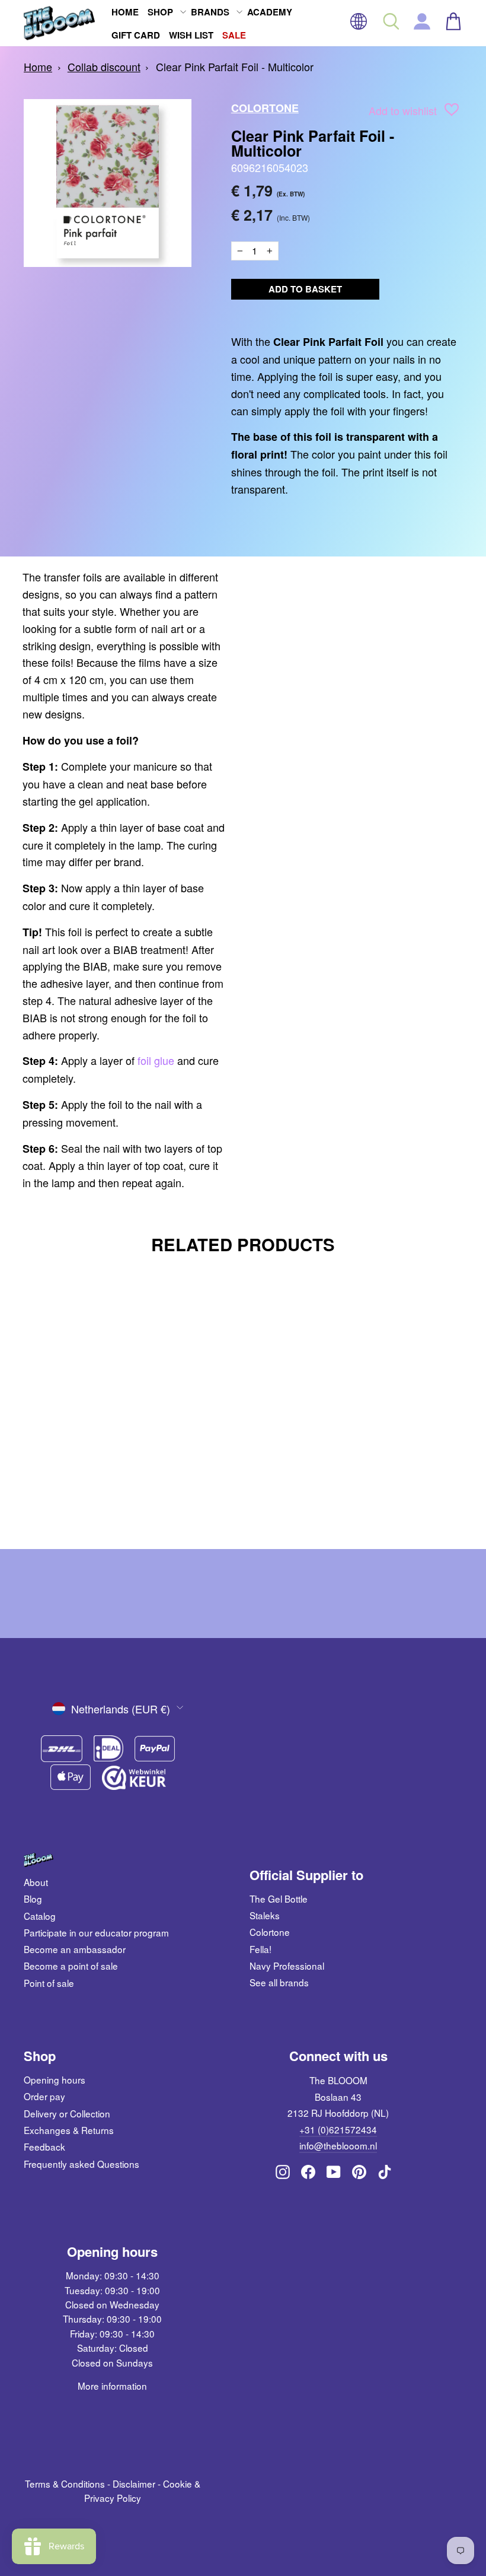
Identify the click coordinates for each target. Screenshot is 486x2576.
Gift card (136, 35)
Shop (160, 12)
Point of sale (49, 1983)
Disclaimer (134, 2483)
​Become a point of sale (71, 1966)
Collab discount (104, 66)
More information (112, 2386)
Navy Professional (287, 1966)
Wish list (191, 35)
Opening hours (55, 2079)
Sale (234, 35)
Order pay (44, 2096)
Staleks (265, 1915)
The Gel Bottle (279, 1898)
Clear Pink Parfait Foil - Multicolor (235, 66)
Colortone (265, 108)
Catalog (40, 1916)
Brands (210, 12)
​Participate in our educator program (96, 1932)
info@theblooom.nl (338, 2145)
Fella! (260, 1949)
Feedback (44, 2146)
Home (125, 12)
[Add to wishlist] (452, 112)
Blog (33, 1898)
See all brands (279, 1982)
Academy (270, 12)
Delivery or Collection (67, 2113)
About (36, 1882)
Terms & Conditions (65, 2483)
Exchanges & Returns (69, 2130)
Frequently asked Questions (81, 2164)
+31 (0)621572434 (338, 2129)
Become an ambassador (75, 1949)
